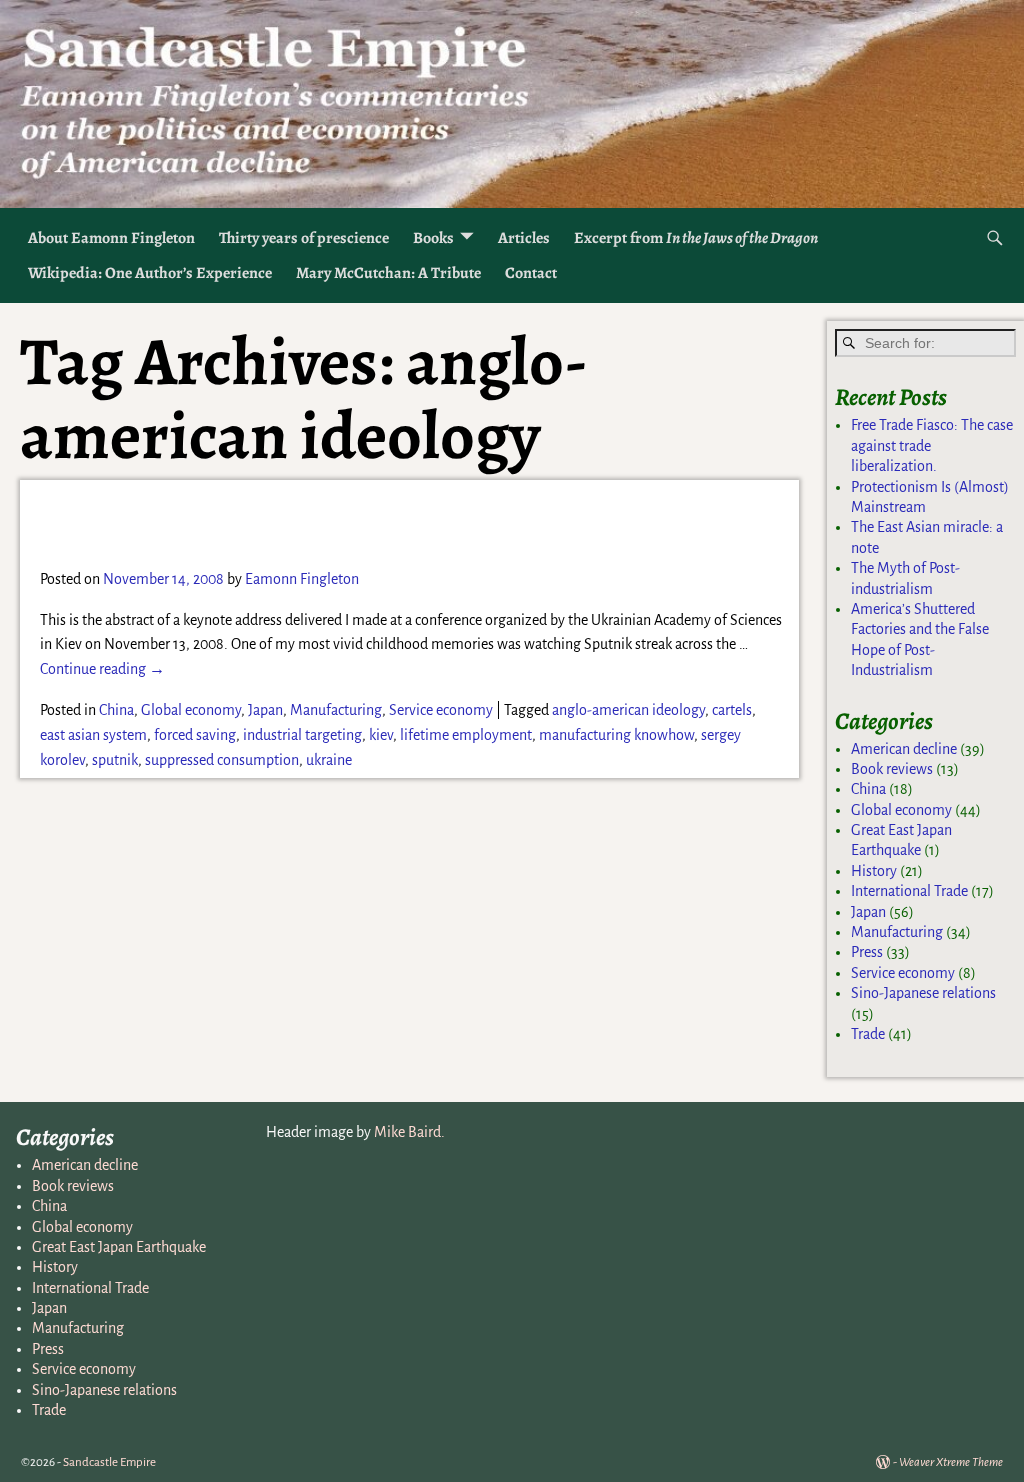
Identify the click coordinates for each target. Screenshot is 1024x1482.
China (116, 710)
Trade (868, 1034)
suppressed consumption (222, 760)
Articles (524, 238)
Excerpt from (696, 238)
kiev (381, 735)
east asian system (93, 735)
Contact (531, 273)
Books (433, 238)
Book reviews (892, 769)
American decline (904, 749)
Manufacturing (336, 710)
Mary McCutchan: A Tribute (388, 273)
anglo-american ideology (628, 710)
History (874, 871)
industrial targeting (302, 735)
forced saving (195, 735)
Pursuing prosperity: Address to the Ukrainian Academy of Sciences (399, 522)
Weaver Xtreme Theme (951, 1462)
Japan (265, 710)
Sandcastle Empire (109, 1462)
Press (867, 952)
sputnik (115, 760)
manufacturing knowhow (616, 735)
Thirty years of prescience (304, 238)
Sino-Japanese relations (923, 993)
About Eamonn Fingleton (111, 238)
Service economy (441, 710)
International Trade (909, 891)
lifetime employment (466, 735)
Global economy (191, 710)
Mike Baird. (409, 1132)
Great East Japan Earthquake (119, 1247)
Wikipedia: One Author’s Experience (150, 273)
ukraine (329, 760)
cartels (732, 710)
